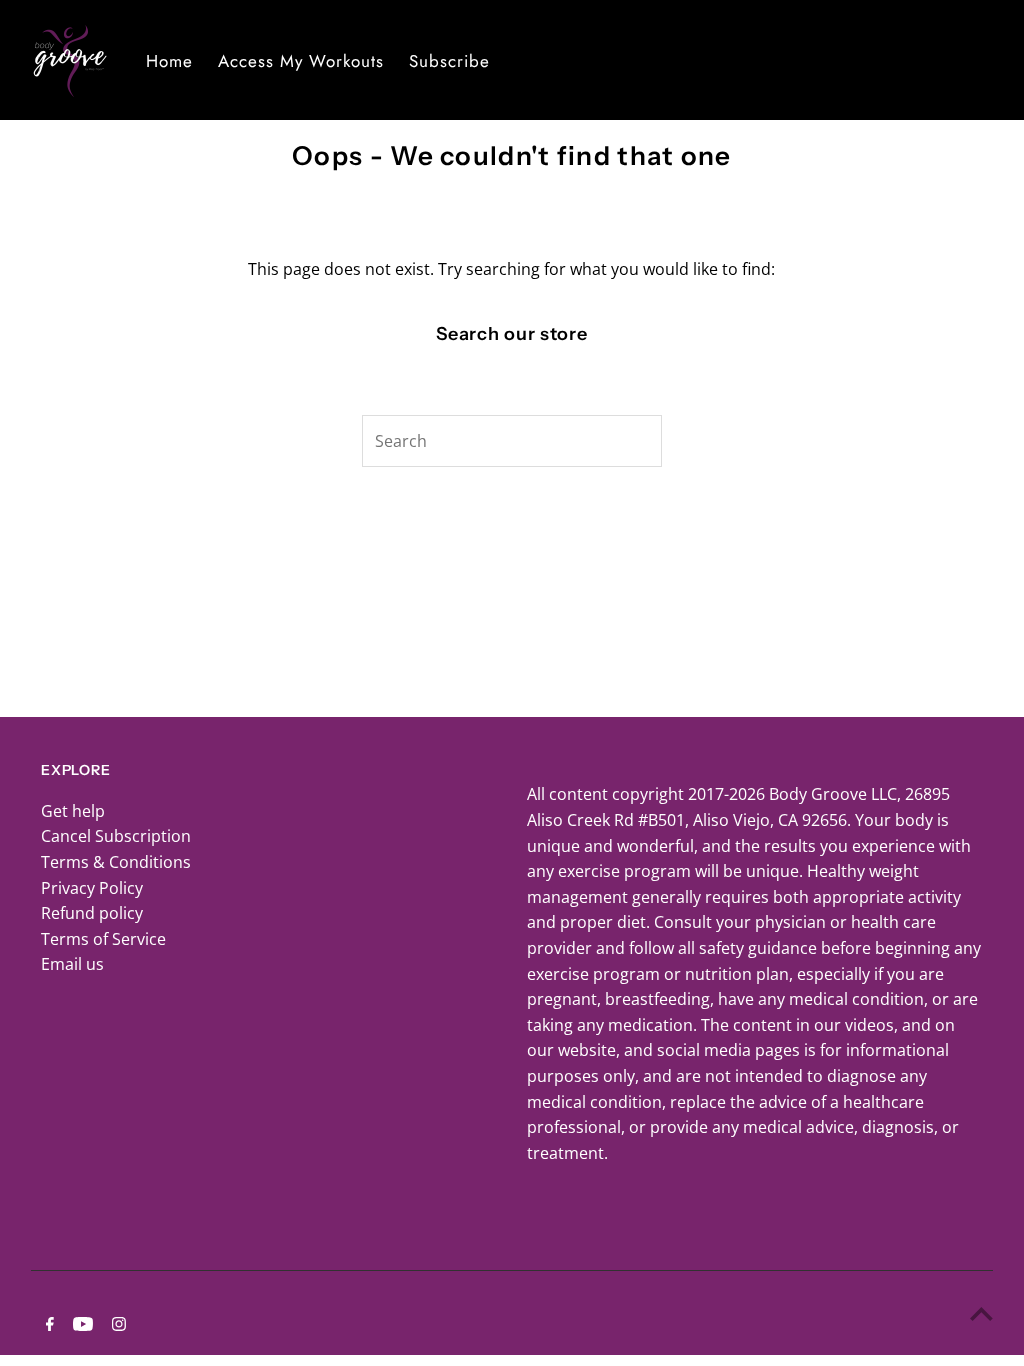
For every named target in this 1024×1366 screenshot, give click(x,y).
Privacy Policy (92, 888)
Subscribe (449, 61)
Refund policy (92, 913)
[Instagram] (116, 1325)
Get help (73, 811)
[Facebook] (47, 1325)
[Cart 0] (994, 60)
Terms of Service (103, 939)
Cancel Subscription (116, 836)
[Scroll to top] (981, 1313)
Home (169, 61)
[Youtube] (80, 1325)
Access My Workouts (301, 61)
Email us (72, 964)
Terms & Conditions (116, 862)
